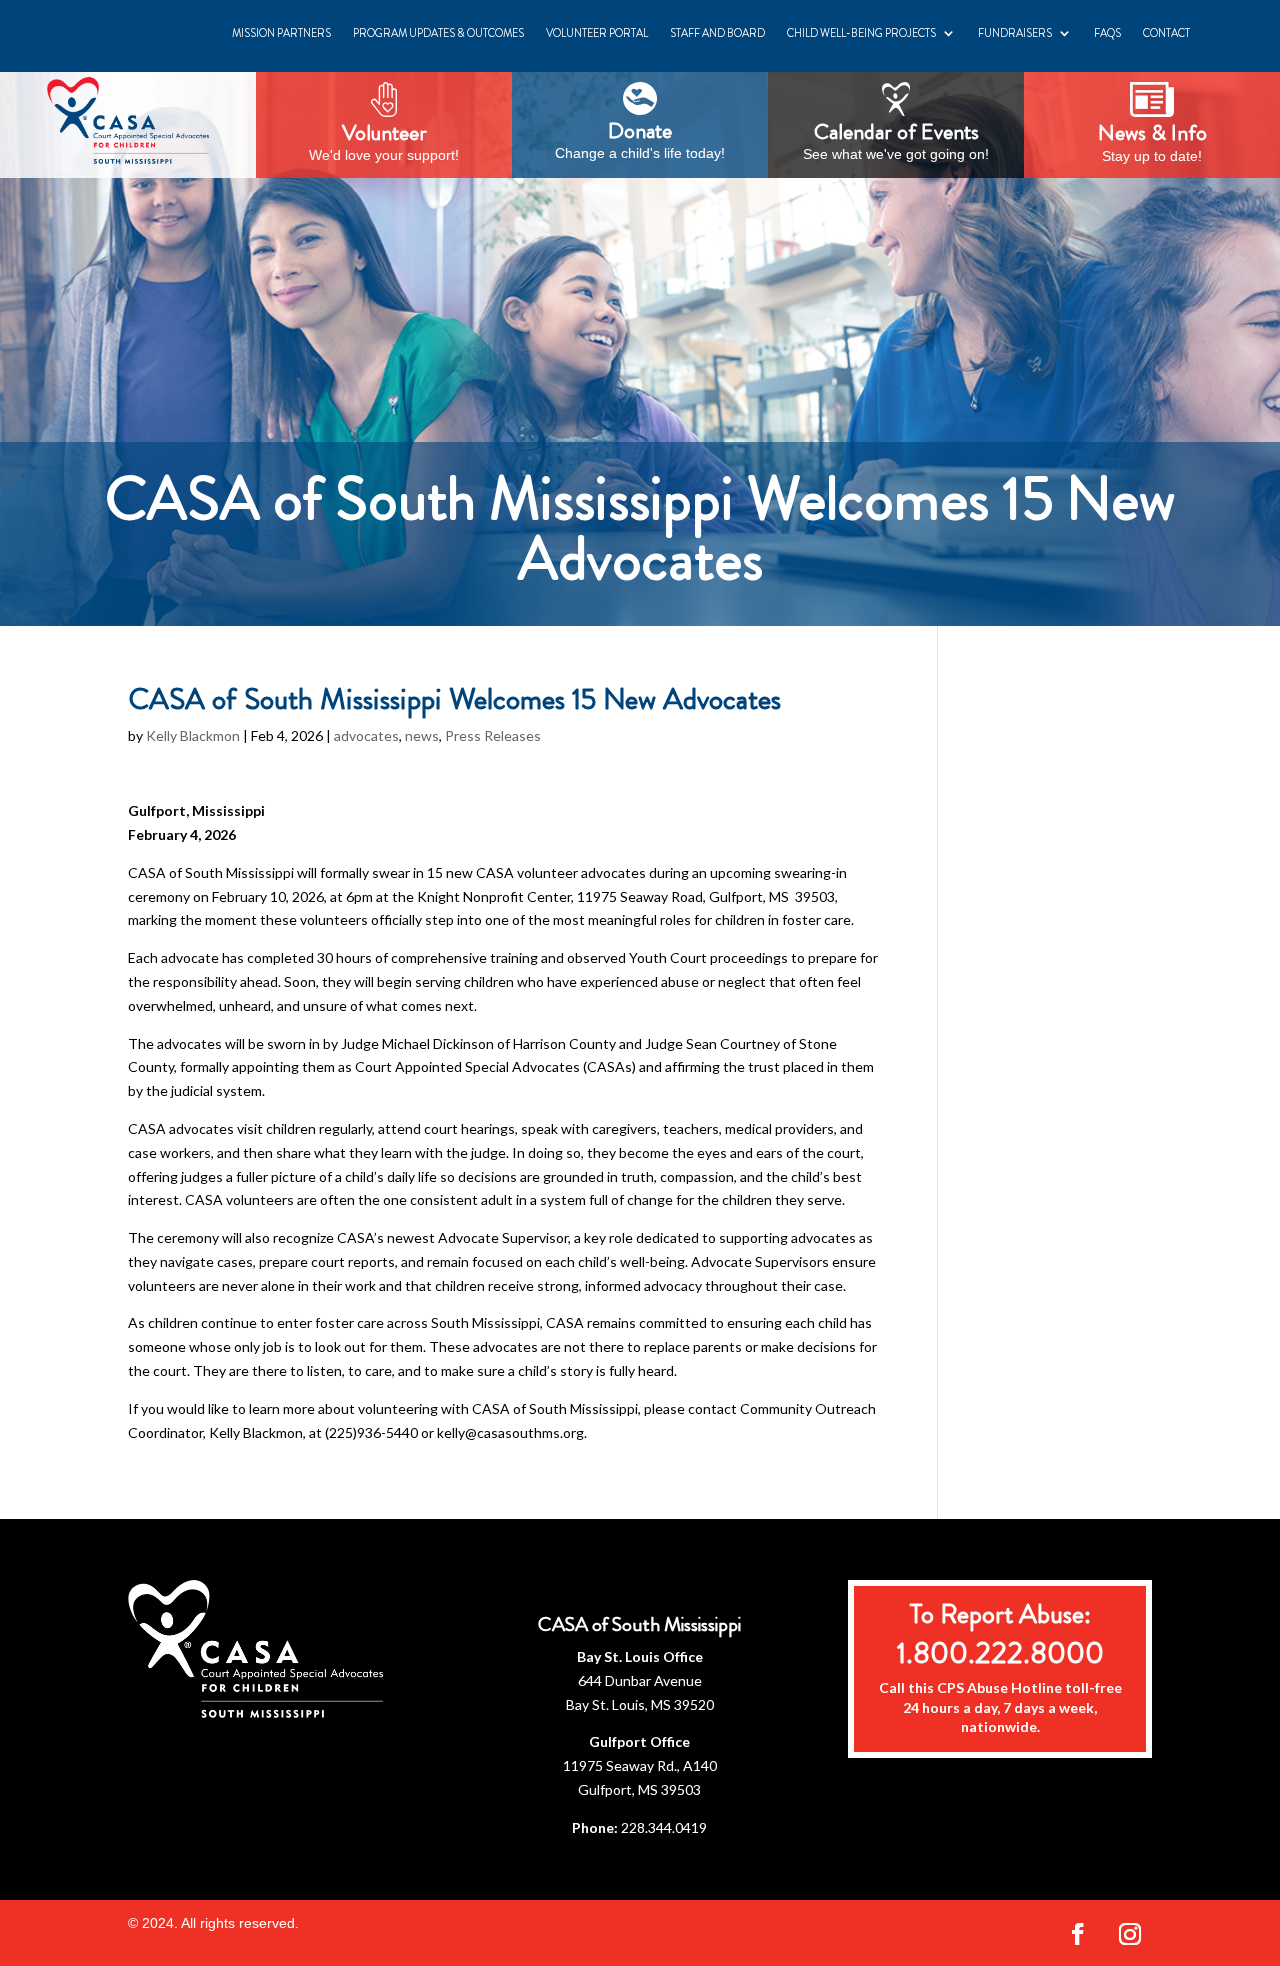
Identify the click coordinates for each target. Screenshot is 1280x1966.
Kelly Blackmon (193, 735)
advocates (366, 735)
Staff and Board (717, 33)
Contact (1166, 33)
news (422, 735)
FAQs (1107, 33)
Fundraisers (1015, 33)
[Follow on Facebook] (1078, 1934)
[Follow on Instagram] (1130, 1934)
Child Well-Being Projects (861, 33)
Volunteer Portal (597, 33)
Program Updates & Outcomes (438, 33)
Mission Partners (281, 33)
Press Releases (493, 735)
